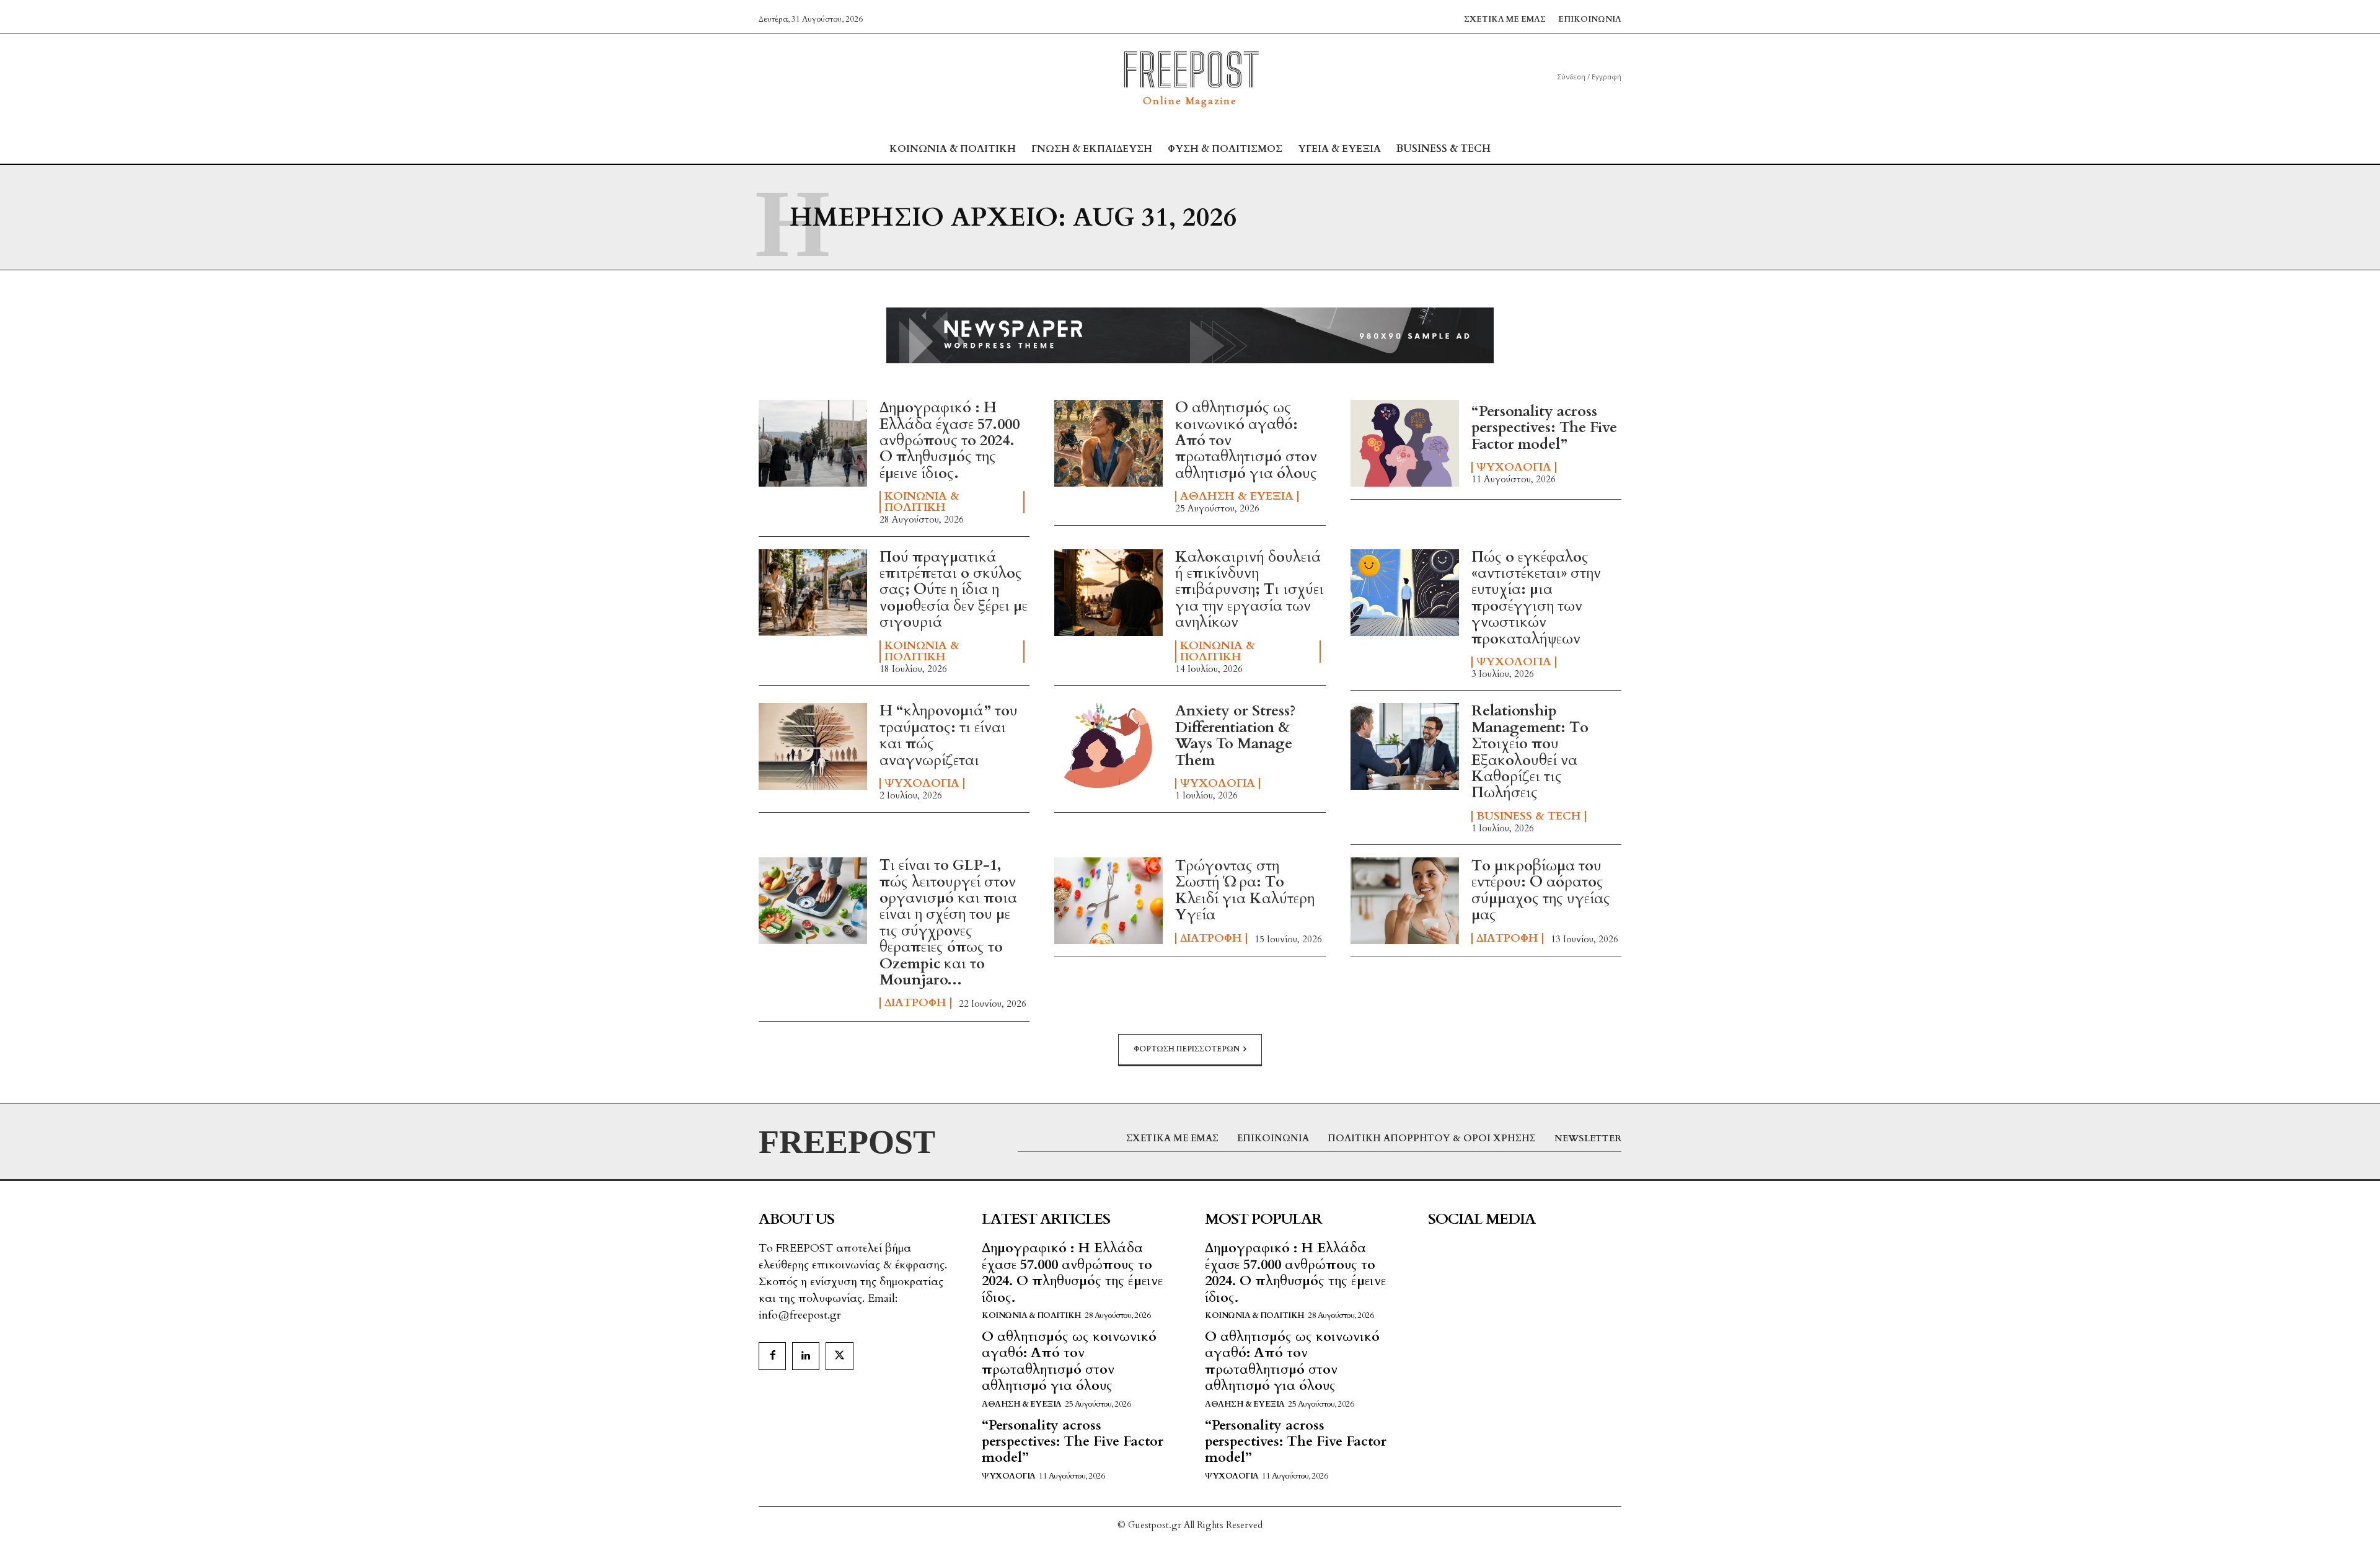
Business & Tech (1529, 816)
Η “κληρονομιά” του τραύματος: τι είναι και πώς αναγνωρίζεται (949, 735)
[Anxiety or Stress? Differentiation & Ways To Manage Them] (1108, 746)
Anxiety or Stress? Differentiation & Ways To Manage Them (1235, 735)
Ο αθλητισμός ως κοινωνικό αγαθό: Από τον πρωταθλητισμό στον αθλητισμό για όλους (1069, 1361)
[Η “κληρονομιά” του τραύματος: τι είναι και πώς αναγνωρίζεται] (813, 746)
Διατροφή (915, 1003)
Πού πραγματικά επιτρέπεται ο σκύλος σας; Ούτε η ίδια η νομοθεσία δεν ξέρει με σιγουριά (954, 590)
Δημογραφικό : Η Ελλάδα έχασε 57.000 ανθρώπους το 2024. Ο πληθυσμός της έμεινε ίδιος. (950, 440)
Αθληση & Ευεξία (1237, 497)
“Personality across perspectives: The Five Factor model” (1544, 428)
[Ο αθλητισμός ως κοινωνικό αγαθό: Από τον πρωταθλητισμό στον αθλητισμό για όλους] (1108, 443)
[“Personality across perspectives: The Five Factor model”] (1405, 443)
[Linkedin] (806, 1356)
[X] (839, 1356)
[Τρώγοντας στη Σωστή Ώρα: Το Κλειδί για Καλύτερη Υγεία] (1108, 901)
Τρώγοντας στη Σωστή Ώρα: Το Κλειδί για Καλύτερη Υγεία (1245, 890)
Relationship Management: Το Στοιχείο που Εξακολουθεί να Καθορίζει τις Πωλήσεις (1530, 752)
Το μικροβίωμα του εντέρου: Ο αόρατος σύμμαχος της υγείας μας (1541, 890)
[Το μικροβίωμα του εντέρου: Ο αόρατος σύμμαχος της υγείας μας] (1405, 901)
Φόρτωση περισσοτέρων (1187, 1049)
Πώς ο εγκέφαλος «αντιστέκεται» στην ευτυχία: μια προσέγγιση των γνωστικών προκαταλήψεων (1536, 598)
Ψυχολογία (1514, 467)
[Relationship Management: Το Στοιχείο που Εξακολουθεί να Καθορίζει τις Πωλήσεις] (1405, 746)
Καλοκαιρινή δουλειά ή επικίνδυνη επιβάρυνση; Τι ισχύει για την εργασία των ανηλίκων (1249, 590)
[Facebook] (772, 1356)
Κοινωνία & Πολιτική (922, 502)
